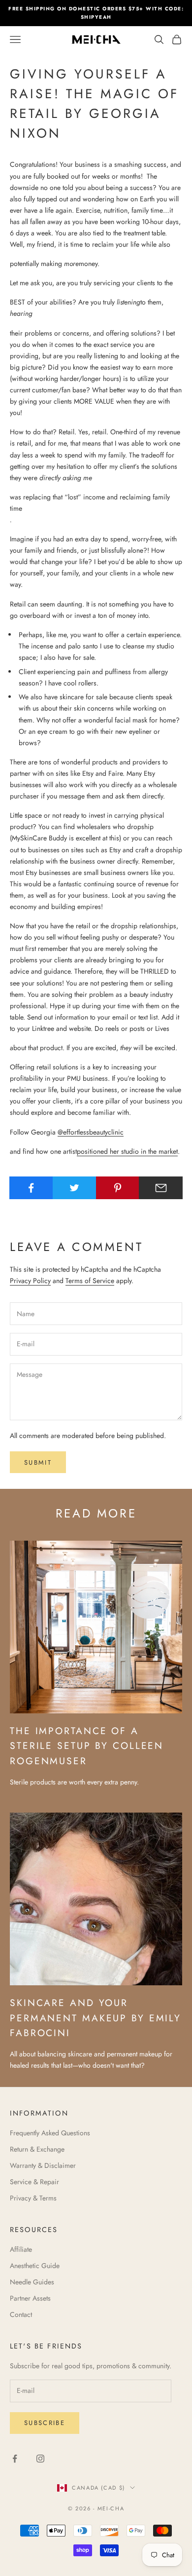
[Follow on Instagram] (40, 2459)
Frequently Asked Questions (50, 2133)
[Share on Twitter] (75, 1188)
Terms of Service (90, 1281)
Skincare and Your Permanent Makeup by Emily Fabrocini (96, 2018)
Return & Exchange (37, 2149)
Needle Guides (32, 2282)
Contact (21, 2314)
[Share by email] (161, 1188)
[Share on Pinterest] (118, 1188)
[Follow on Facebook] (15, 2459)
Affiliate (21, 2249)
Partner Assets (30, 2298)
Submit (38, 1462)
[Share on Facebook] (31, 1188)
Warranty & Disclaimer (43, 2165)
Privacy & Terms (33, 2198)
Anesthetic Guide (35, 2266)
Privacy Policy (30, 1281)
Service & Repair (34, 2182)
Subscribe (45, 2423)
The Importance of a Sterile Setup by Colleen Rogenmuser (87, 1746)
